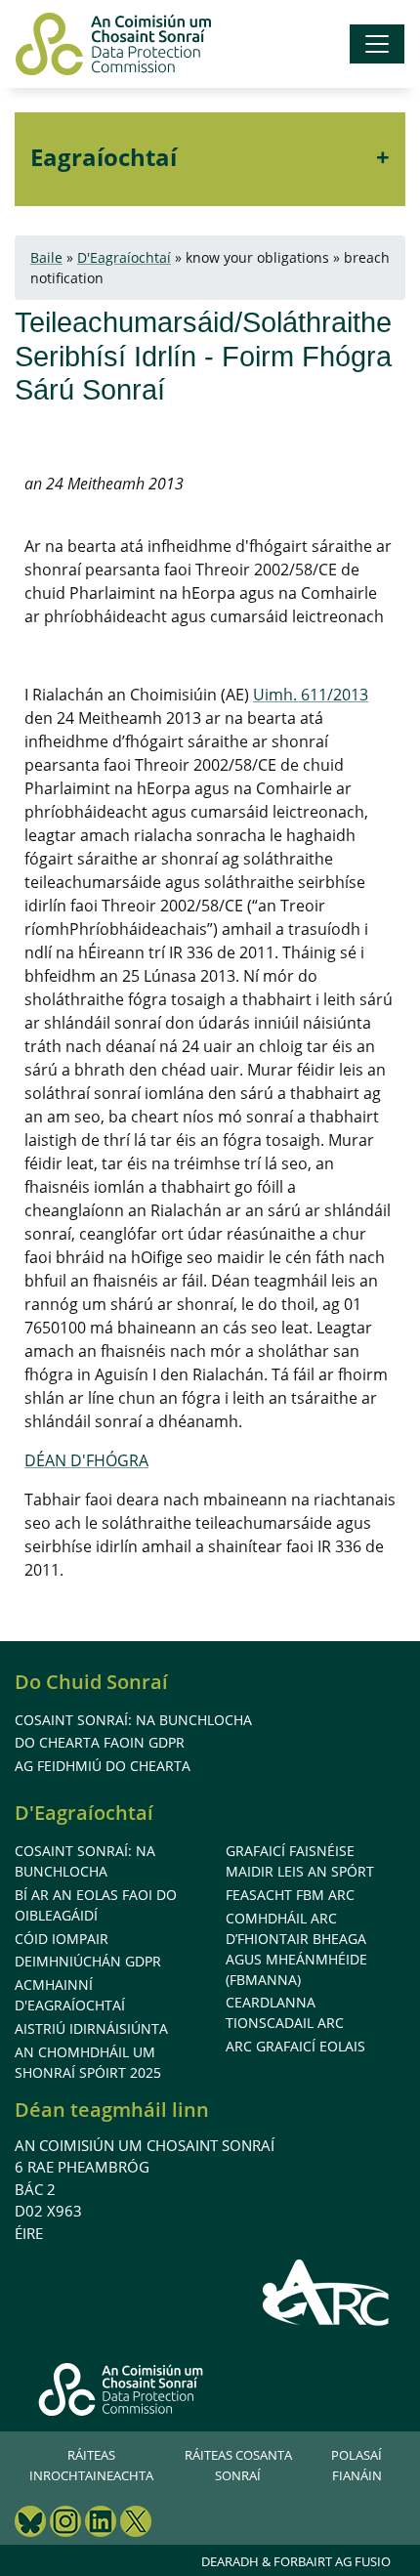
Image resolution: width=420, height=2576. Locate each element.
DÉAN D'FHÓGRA (86, 1460)
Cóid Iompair (62, 1939)
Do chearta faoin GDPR (100, 1742)
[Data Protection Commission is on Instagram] (65, 2524)
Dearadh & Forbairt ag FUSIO (296, 2561)
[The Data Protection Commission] (113, 44)
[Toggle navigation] (377, 44)
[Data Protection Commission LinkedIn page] (101, 2524)
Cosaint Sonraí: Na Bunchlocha (133, 1720)
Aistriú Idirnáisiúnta (91, 2028)
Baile (46, 257)
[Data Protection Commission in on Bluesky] (30, 2524)
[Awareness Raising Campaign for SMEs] (327, 2292)
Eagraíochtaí (104, 157)
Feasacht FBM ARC (290, 1895)
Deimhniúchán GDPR (88, 1961)
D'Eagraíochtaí (124, 257)
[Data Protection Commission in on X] (136, 2524)
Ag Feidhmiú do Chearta (103, 1766)
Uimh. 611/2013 (311, 695)
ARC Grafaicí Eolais (295, 2046)
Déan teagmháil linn (112, 2110)
